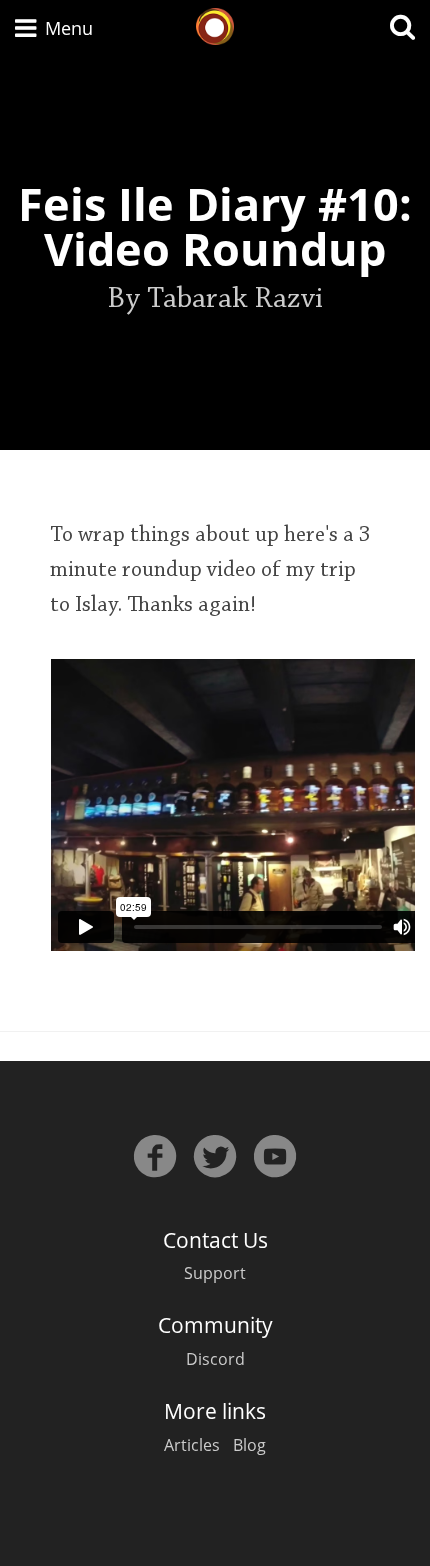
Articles (192, 1445)
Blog (249, 1445)
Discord (215, 1359)
